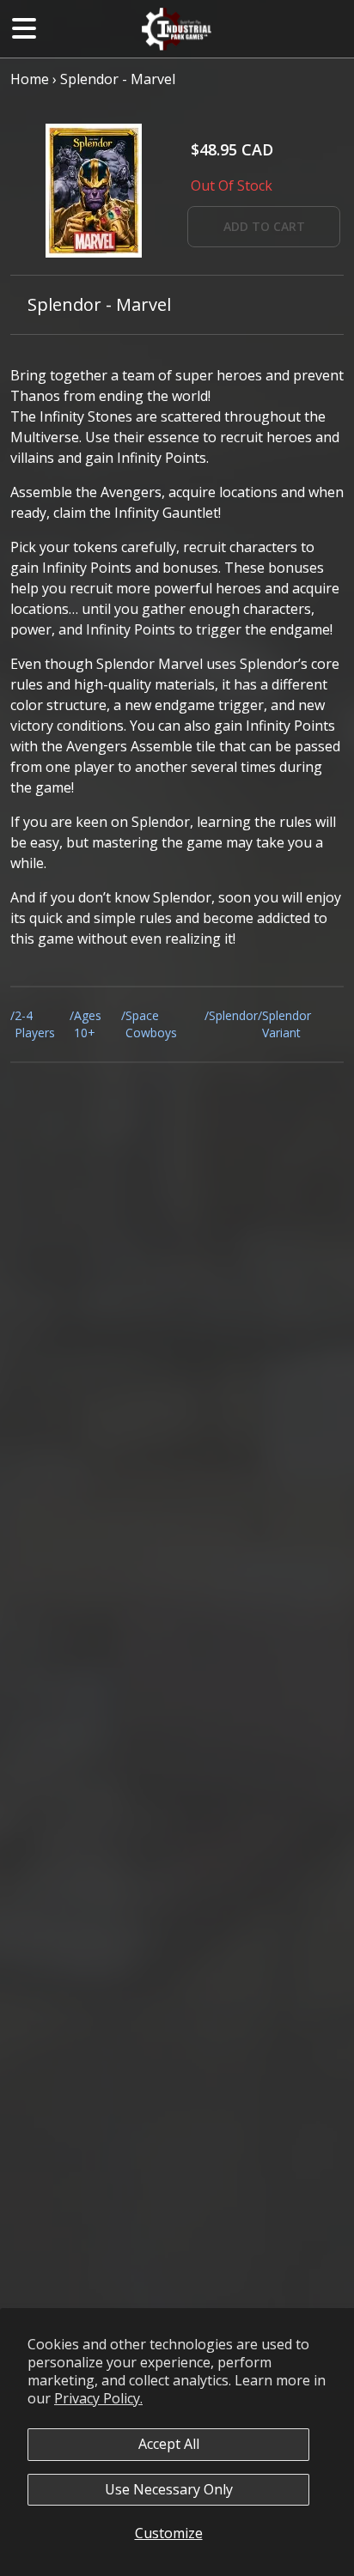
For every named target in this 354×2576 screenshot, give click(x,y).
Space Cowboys (151, 1024)
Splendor (233, 1015)
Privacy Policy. (98, 2398)
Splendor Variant (287, 1024)
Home (30, 79)
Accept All (169, 2444)
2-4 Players (35, 1024)
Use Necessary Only (169, 2489)
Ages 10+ (88, 1024)
